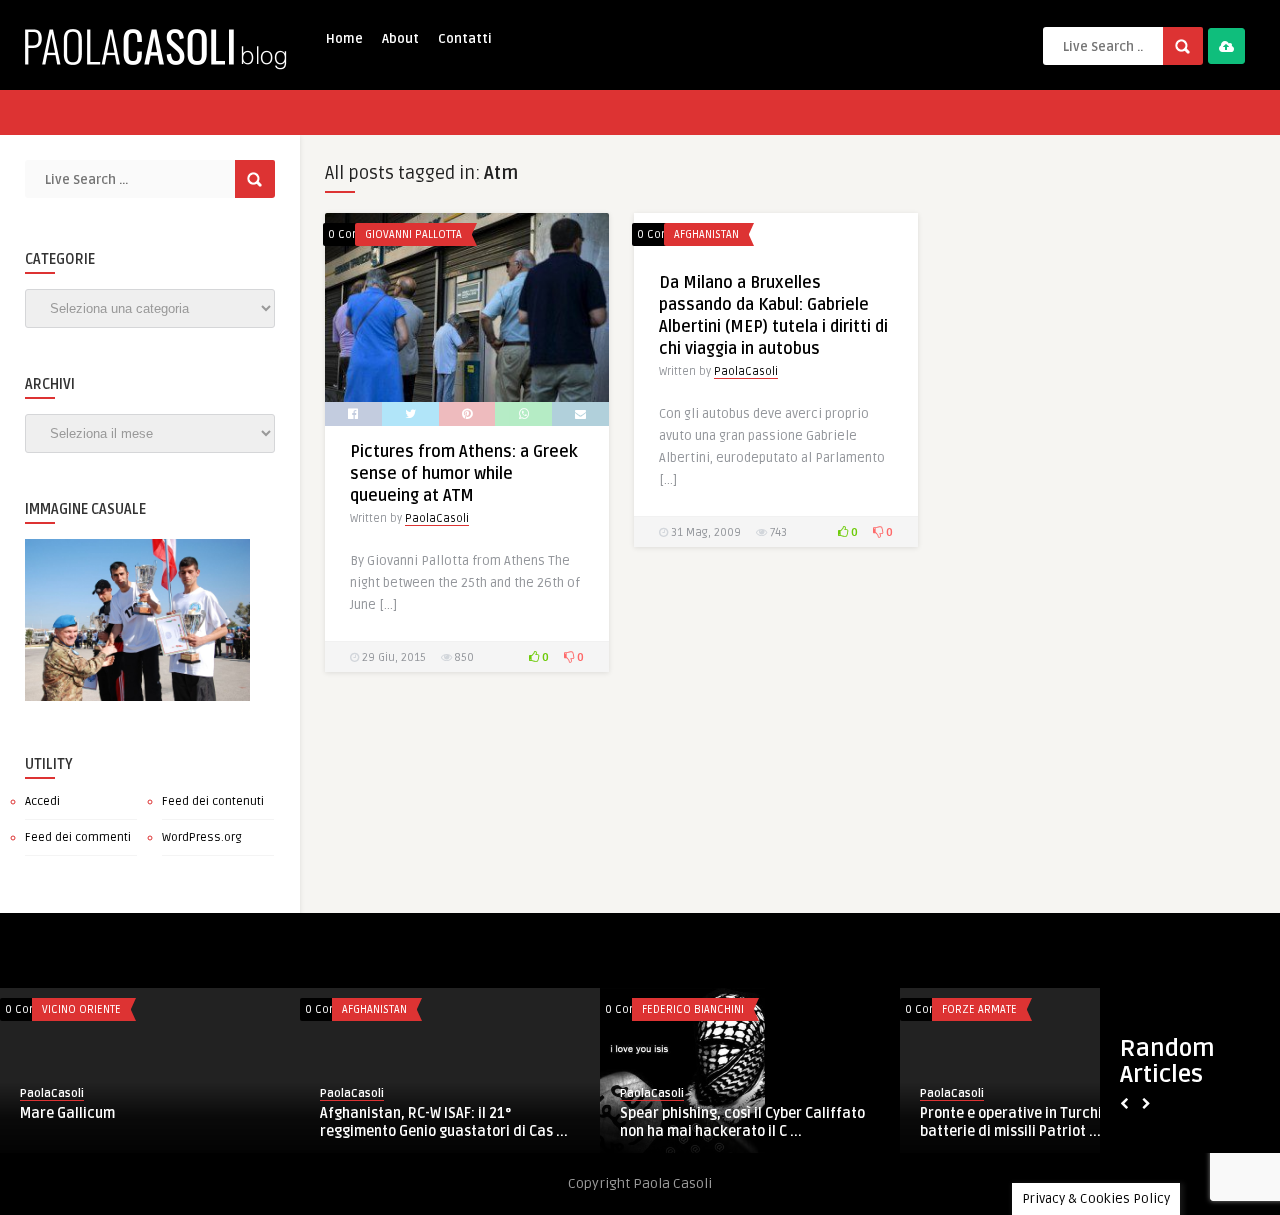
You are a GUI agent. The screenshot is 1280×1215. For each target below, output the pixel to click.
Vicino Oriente (81, 1009)
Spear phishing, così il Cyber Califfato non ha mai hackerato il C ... (742, 1122)
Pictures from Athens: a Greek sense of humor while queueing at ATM (464, 474)
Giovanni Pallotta (413, 234)
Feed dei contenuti (213, 801)
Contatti (465, 39)
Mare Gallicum (67, 1113)
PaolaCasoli (437, 518)
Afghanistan (706, 234)
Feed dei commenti (78, 837)
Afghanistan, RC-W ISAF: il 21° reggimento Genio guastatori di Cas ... (444, 1122)
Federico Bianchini (693, 1009)
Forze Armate (979, 1009)
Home (344, 39)
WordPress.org (202, 837)
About (400, 39)
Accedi (42, 801)
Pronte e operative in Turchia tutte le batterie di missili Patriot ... (1041, 1122)
